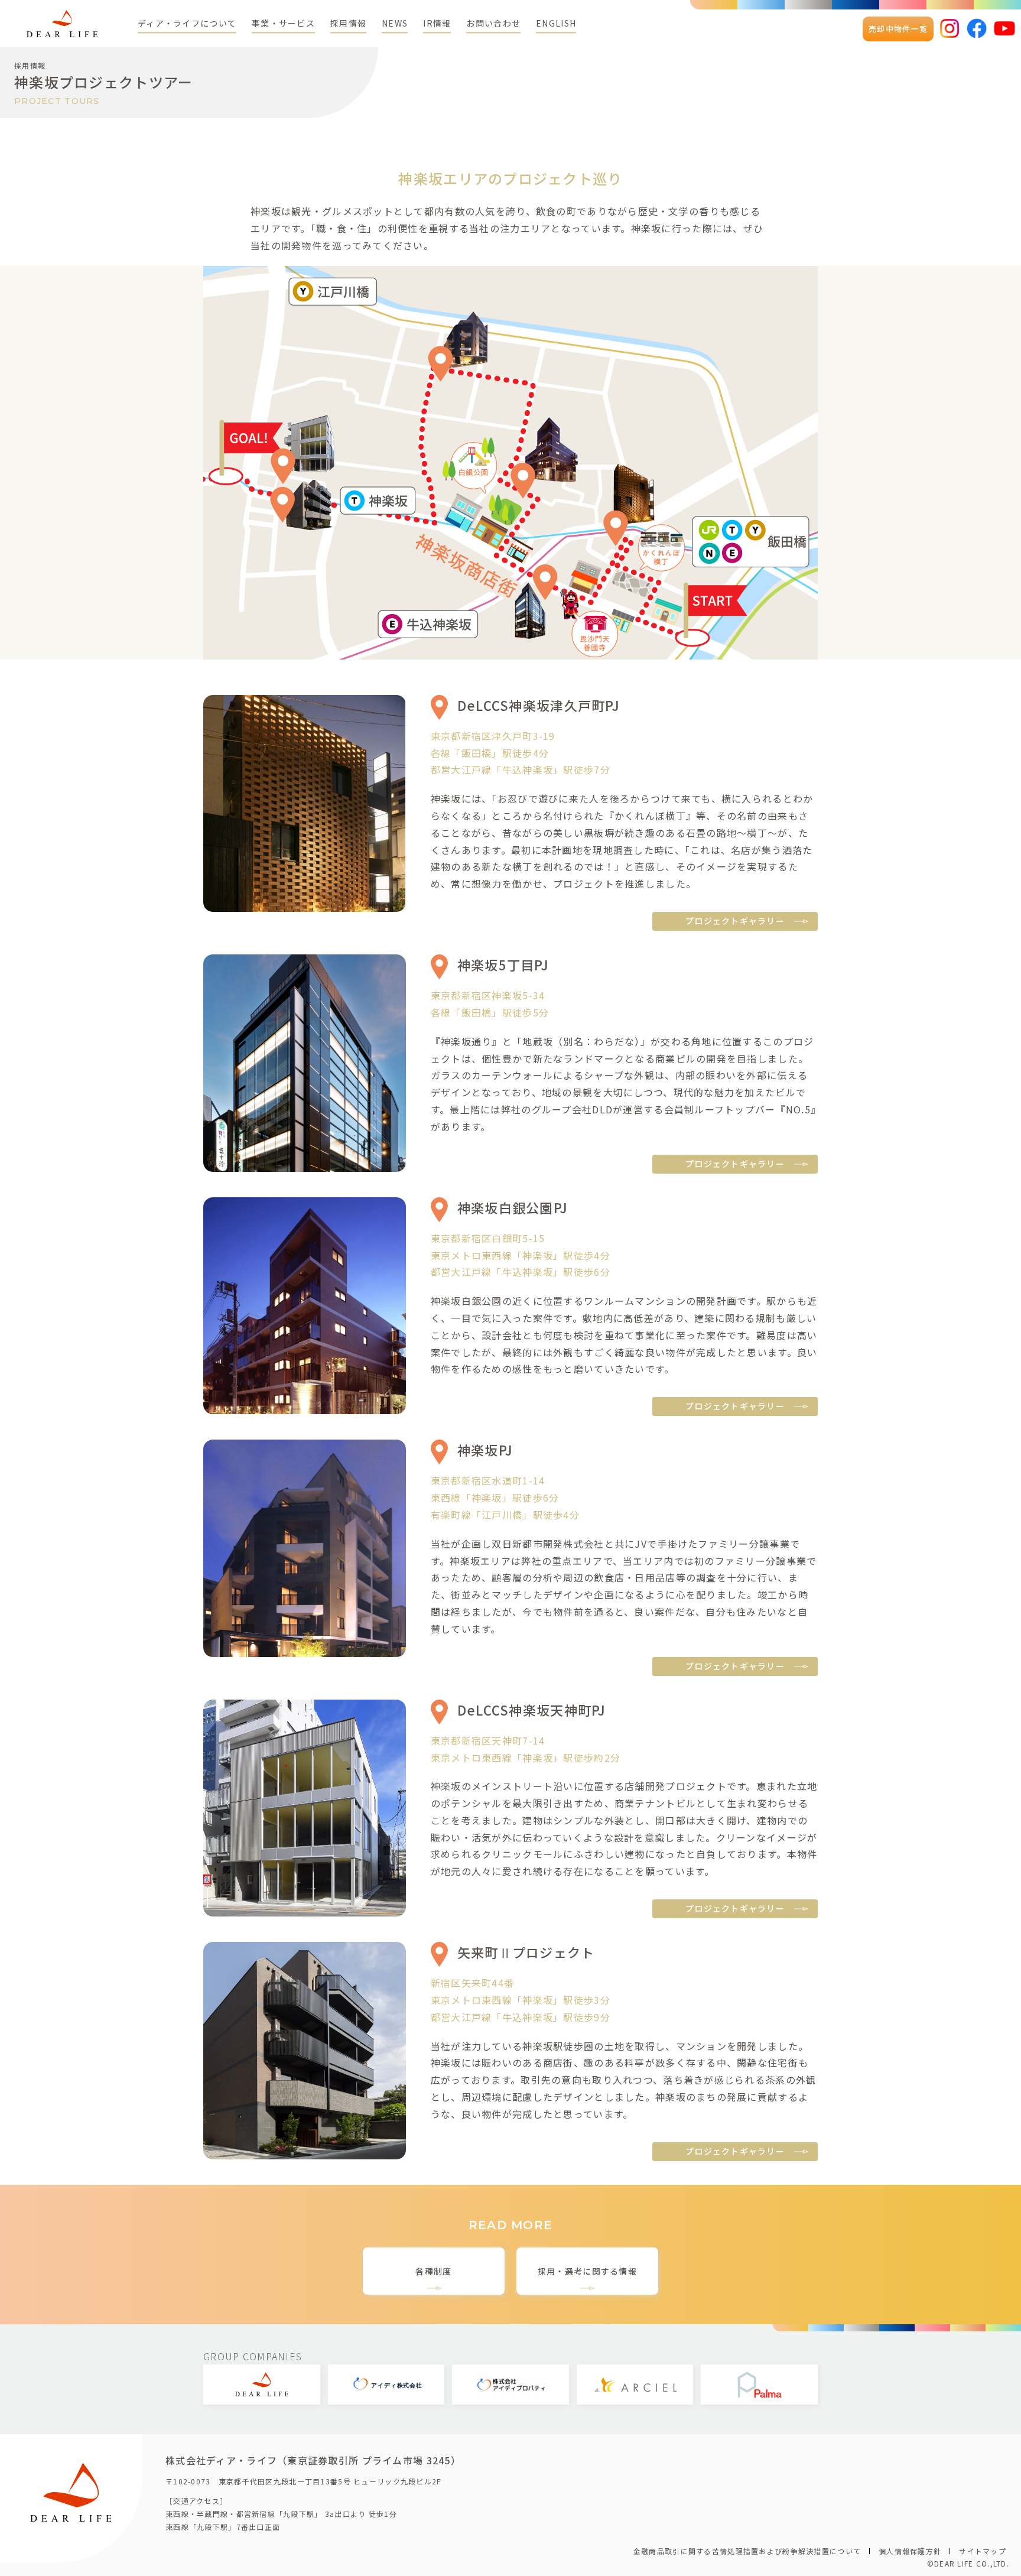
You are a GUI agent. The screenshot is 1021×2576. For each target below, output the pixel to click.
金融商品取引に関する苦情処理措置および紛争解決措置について (747, 2551)
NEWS (395, 23)
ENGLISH (556, 23)
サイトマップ (983, 2551)
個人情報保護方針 (910, 2551)
